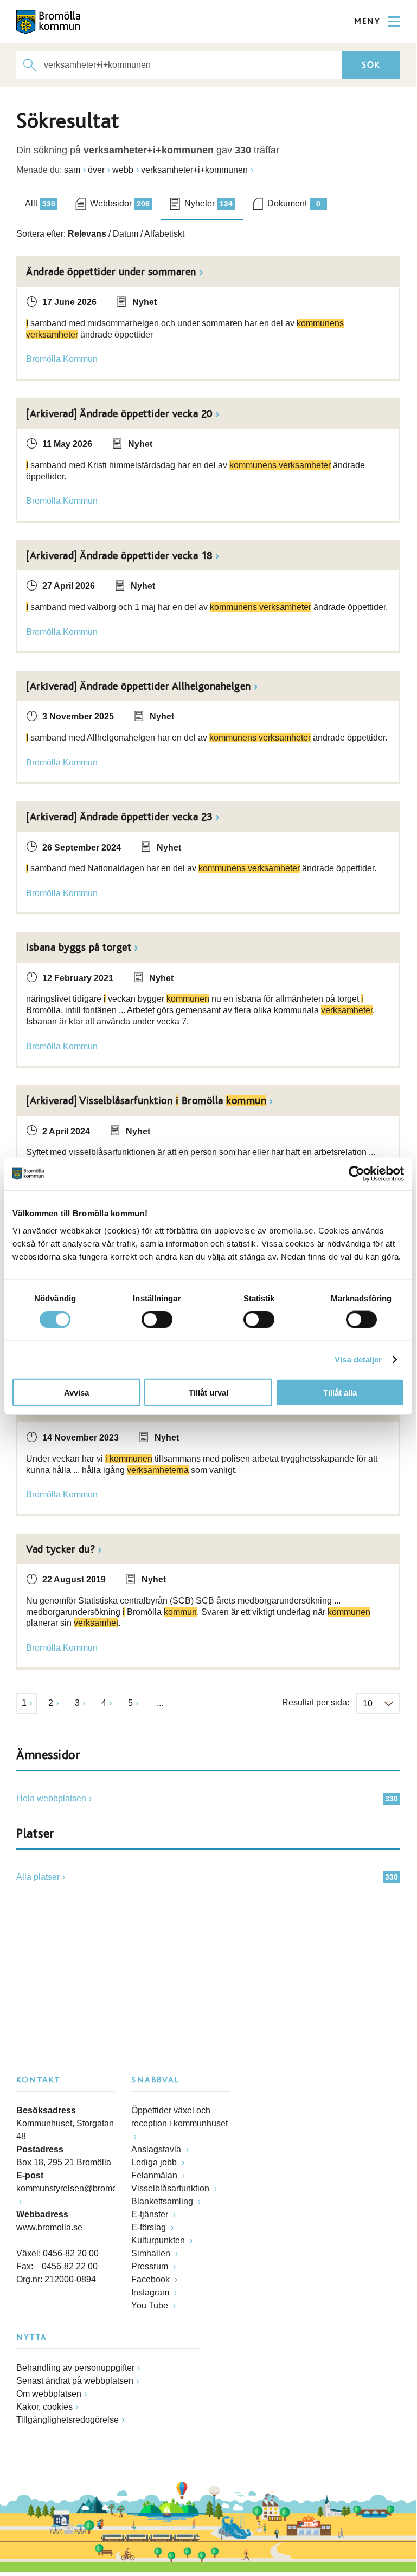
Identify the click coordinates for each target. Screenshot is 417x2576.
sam (72, 170)
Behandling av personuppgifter (75, 2368)
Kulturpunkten (159, 2240)
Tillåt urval (208, 1392)
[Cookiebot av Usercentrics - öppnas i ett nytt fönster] (357, 1174)
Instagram (151, 2292)
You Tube (151, 2305)
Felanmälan (155, 2175)
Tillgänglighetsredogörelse (68, 2420)
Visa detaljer (358, 1360)
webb (123, 170)
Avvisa (76, 1392)
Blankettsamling (163, 2201)
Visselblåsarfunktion (171, 2188)
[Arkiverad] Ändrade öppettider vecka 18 (119, 556)
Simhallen (152, 2253)
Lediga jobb (155, 2162)
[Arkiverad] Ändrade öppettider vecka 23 (119, 817)
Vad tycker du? (60, 1549)
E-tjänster (151, 2214)
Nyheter (208, 203)
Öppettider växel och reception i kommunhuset (179, 2117)
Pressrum (151, 2266)
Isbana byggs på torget (79, 948)
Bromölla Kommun (62, 359)
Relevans (87, 234)
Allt (40, 203)
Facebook (152, 2279)
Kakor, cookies (44, 2407)
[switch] (157, 1320)
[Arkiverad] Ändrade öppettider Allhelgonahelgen (139, 686)
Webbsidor (120, 203)
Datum (126, 234)
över (96, 170)
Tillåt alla (340, 1392)
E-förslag (150, 2227)
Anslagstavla (157, 2149)
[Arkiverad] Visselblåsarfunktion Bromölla (146, 1101)
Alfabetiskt (164, 234)
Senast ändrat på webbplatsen (75, 2381)
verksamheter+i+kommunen (194, 170)
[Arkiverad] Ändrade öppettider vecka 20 (119, 414)
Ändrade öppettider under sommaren (111, 272)
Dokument (294, 203)
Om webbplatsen (49, 2394)
